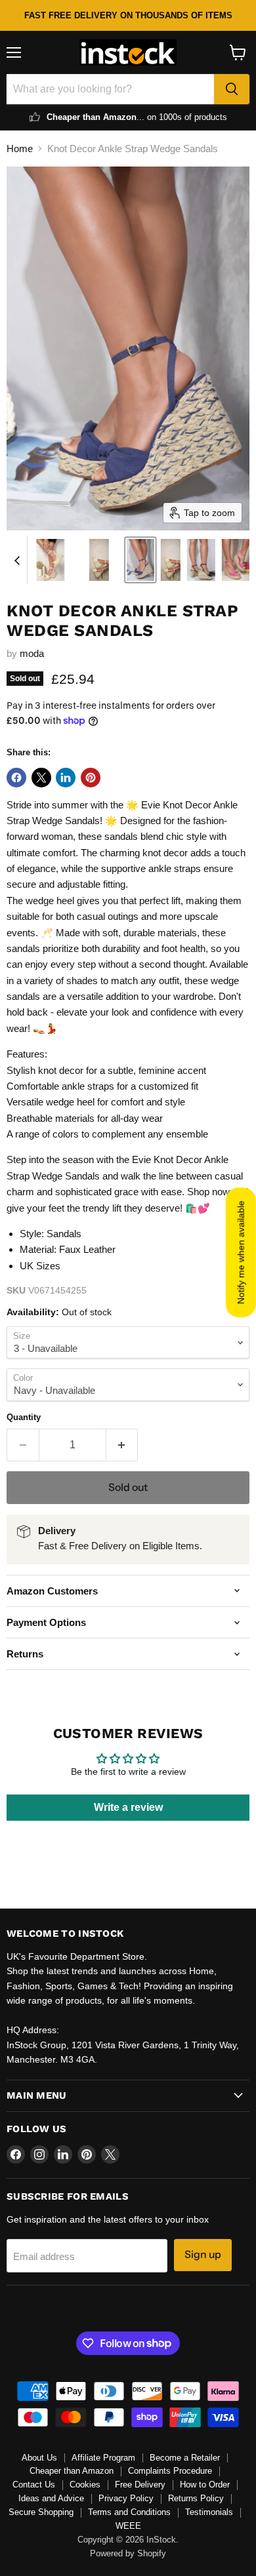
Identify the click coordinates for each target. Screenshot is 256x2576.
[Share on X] (41, 778)
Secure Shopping (41, 2512)
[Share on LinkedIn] (66, 778)
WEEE (128, 2526)
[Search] (232, 89)
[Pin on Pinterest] (91, 778)
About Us (39, 2458)
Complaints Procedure (170, 2471)
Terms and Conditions (129, 2512)
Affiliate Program (103, 2458)
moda (32, 653)
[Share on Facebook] (16, 778)
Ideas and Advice (51, 2498)
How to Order (205, 2485)
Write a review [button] (128, 1807)
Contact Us (34, 2485)
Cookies (85, 2485)
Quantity (24, 1417)
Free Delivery (140, 2485)
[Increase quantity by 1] (122, 1445)
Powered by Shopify (128, 2553)
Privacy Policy (126, 2498)
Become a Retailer (185, 2458)
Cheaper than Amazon (72, 2471)
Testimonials (209, 2512)
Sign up (203, 2254)
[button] (50, 560)
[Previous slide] (17, 560)
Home (20, 149)
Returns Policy (196, 2498)
